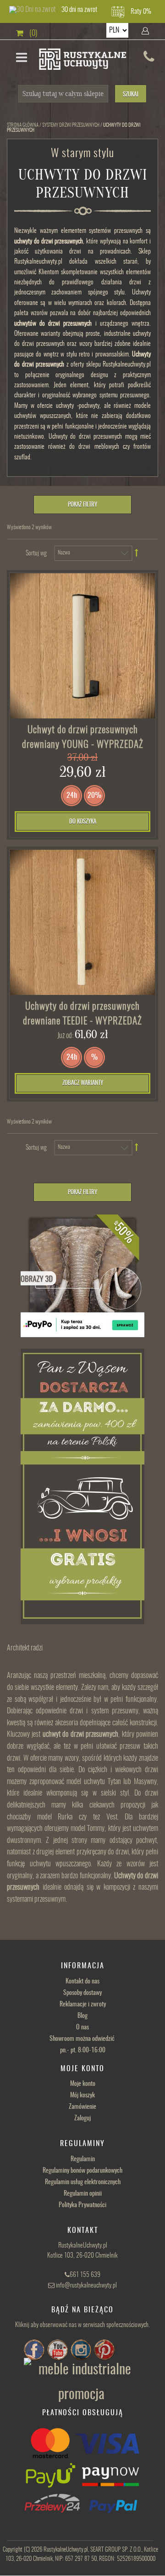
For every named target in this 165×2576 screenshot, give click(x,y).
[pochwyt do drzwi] (82, 922)
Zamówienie (82, 2107)
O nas (82, 2028)
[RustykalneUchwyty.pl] (83, 60)
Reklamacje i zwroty (83, 2005)
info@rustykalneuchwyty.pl (86, 2286)
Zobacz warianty (83, 1083)
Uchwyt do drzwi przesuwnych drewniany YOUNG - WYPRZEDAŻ (83, 737)
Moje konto (83, 2084)
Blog (82, 2016)
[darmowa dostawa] (82, 1486)
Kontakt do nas (82, 1982)
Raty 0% (141, 12)
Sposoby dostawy (82, 1993)
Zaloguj (82, 2118)
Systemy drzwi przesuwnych (71, 125)
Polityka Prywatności (82, 2205)
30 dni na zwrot (79, 10)
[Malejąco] (137, 553)
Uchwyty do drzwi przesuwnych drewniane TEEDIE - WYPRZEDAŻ (82, 1014)
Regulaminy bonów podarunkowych (82, 2171)
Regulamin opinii (83, 2194)
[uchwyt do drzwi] (82, 646)
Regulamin (83, 2159)
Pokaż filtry (82, 505)
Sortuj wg (36, 554)
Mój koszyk (82, 2096)
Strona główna (23, 125)
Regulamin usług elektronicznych (83, 2182)
